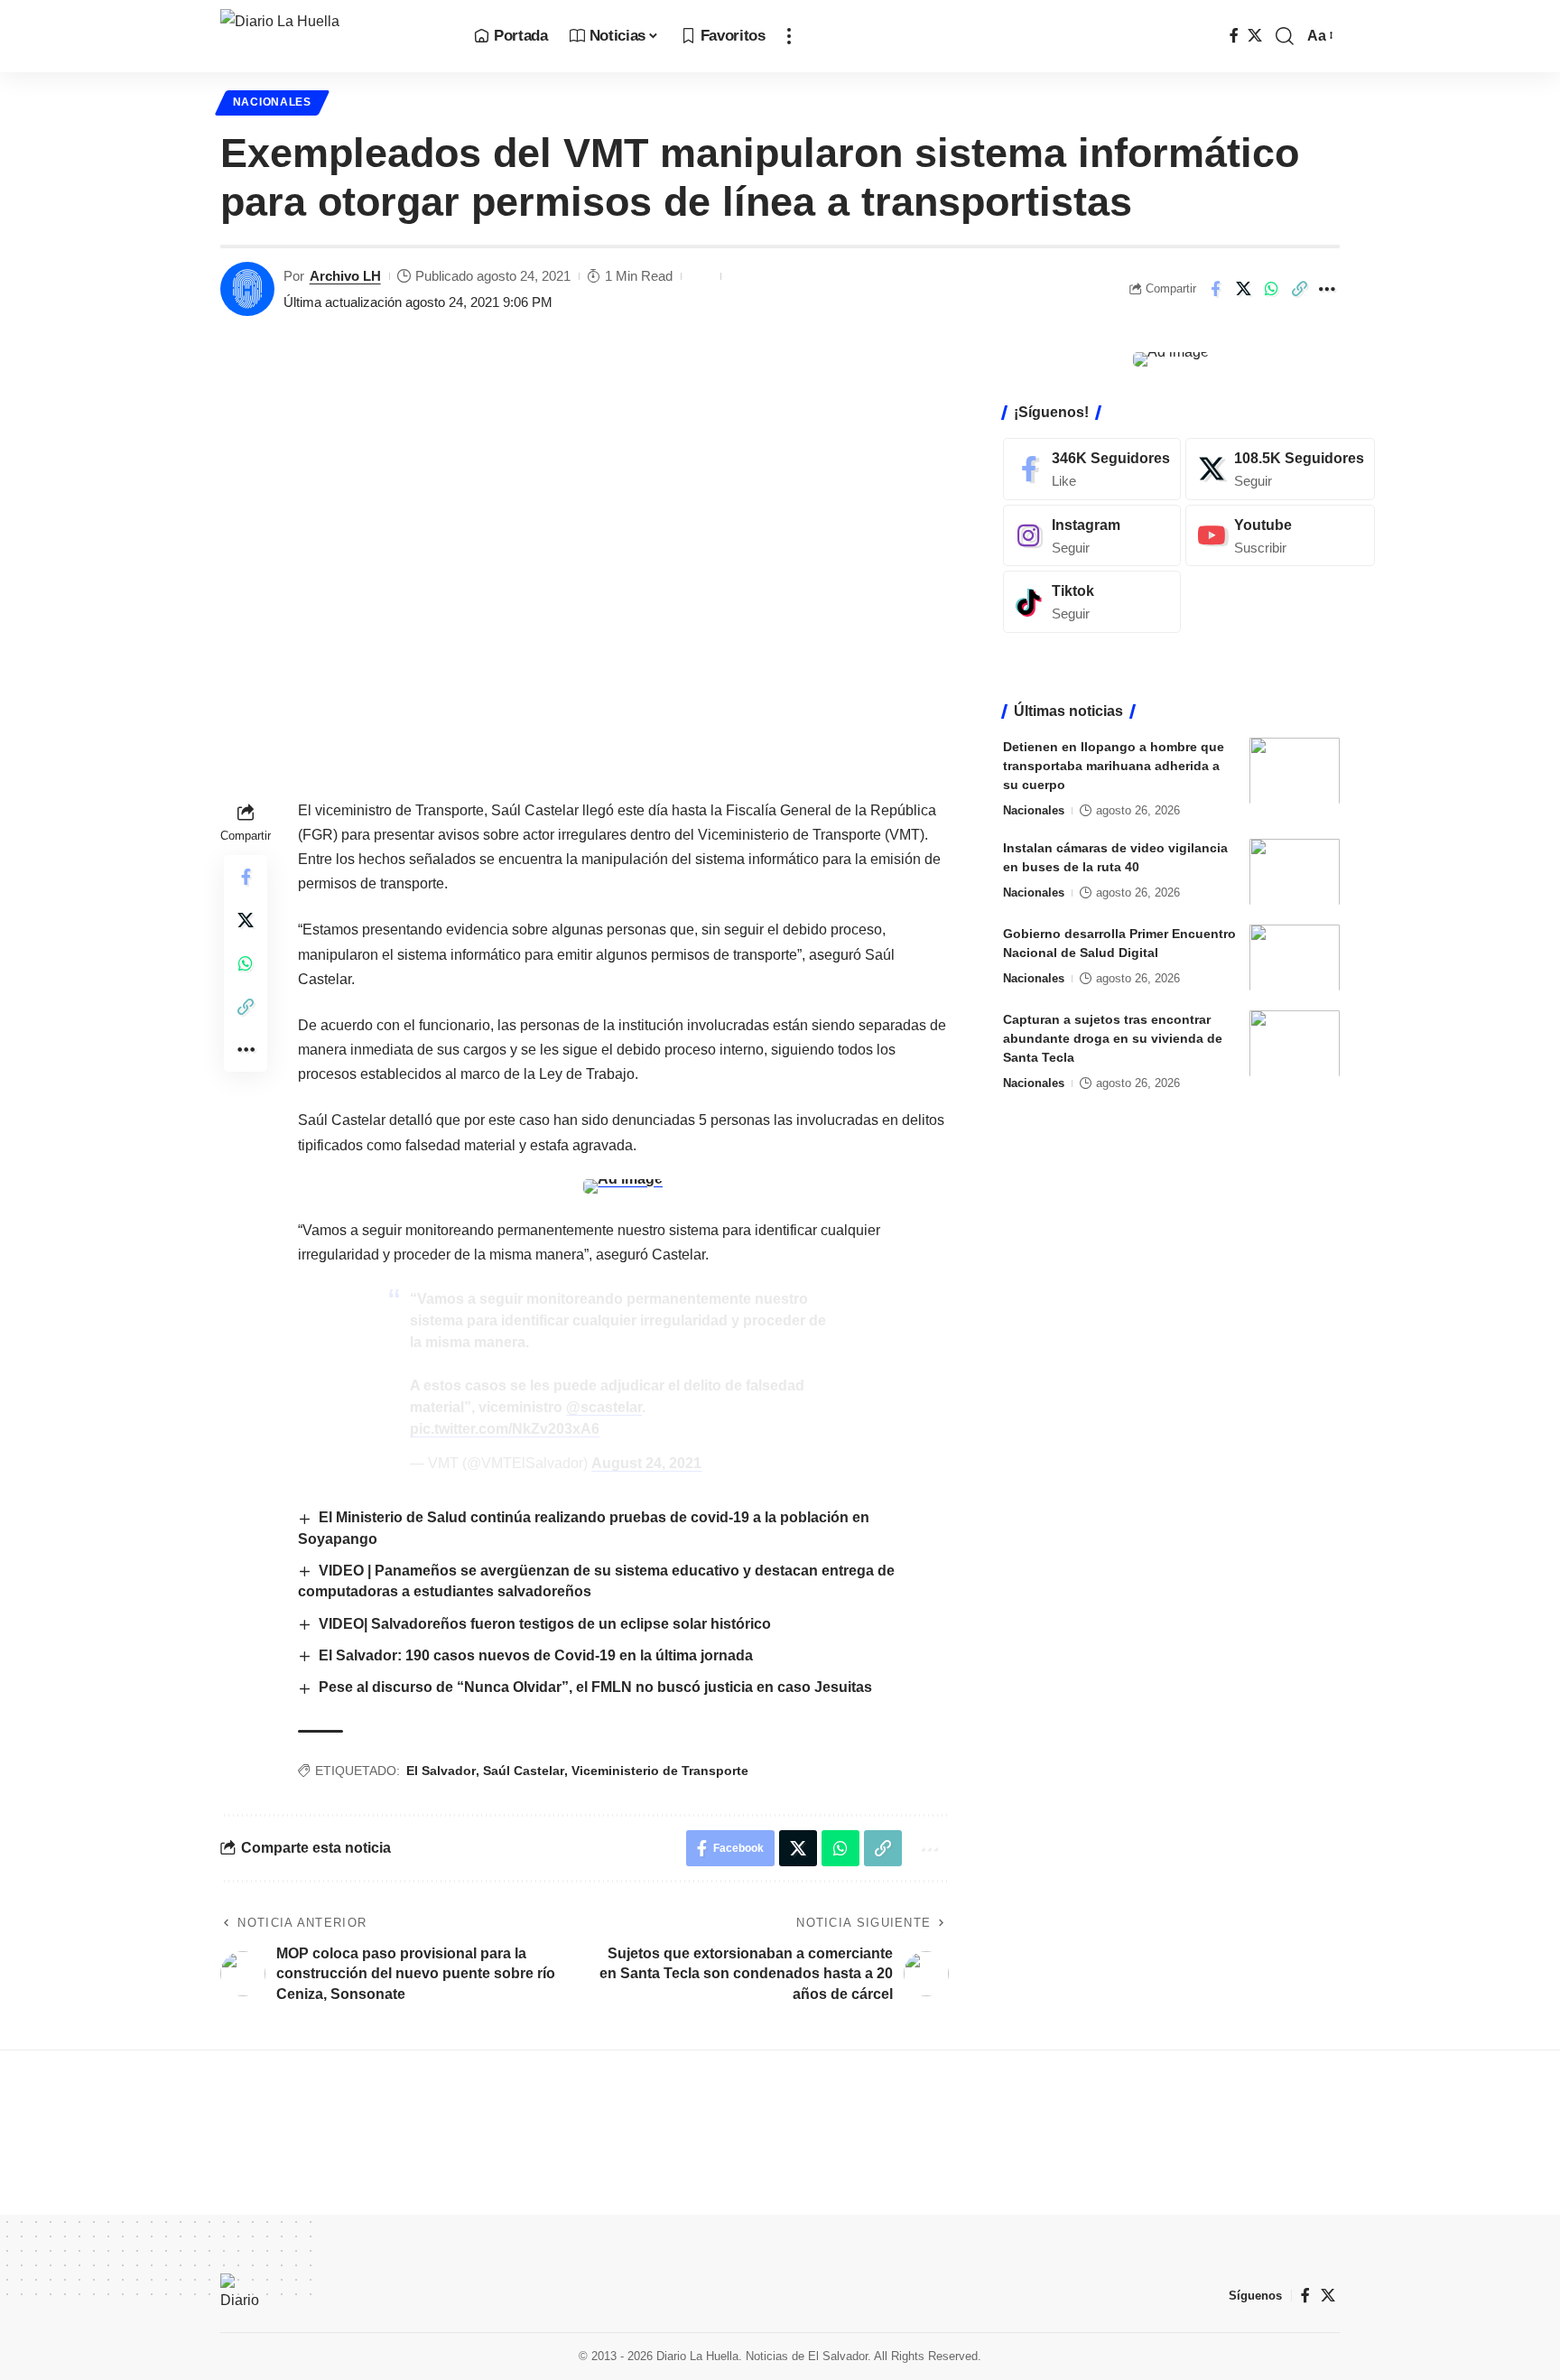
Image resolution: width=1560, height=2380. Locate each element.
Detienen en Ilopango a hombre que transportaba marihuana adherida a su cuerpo (1114, 765)
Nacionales (272, 102)
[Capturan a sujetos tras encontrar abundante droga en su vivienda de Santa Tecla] (1295, 1043)
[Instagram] (1092, 535)
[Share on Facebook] (1215, 289)
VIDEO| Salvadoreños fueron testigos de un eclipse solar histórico (545, 1624)
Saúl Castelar (524, 1771)
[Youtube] (1280, 535)
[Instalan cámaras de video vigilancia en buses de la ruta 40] (1295, 872)
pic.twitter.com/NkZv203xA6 (505, 1429)
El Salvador (441, 1771)
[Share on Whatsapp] (1271, 289)
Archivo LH (345, 276)
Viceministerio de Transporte (660, 1771)
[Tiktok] (1092, 602)
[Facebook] (1234, 36)
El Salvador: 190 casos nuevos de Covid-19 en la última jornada (536, 1655)
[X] (1255, 36)
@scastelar (604, 1407)
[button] (789, 36)
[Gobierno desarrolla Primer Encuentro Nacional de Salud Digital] (1295, 958)
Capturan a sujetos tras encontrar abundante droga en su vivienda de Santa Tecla (1113, 1037)
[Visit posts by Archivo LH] (247, 289)
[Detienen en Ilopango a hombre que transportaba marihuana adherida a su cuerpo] (1295, 771)
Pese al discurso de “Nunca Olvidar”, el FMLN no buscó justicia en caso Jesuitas (595, 1687)
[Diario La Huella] (333, 36)
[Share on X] (1243, 289)
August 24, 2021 (646, 1463)
